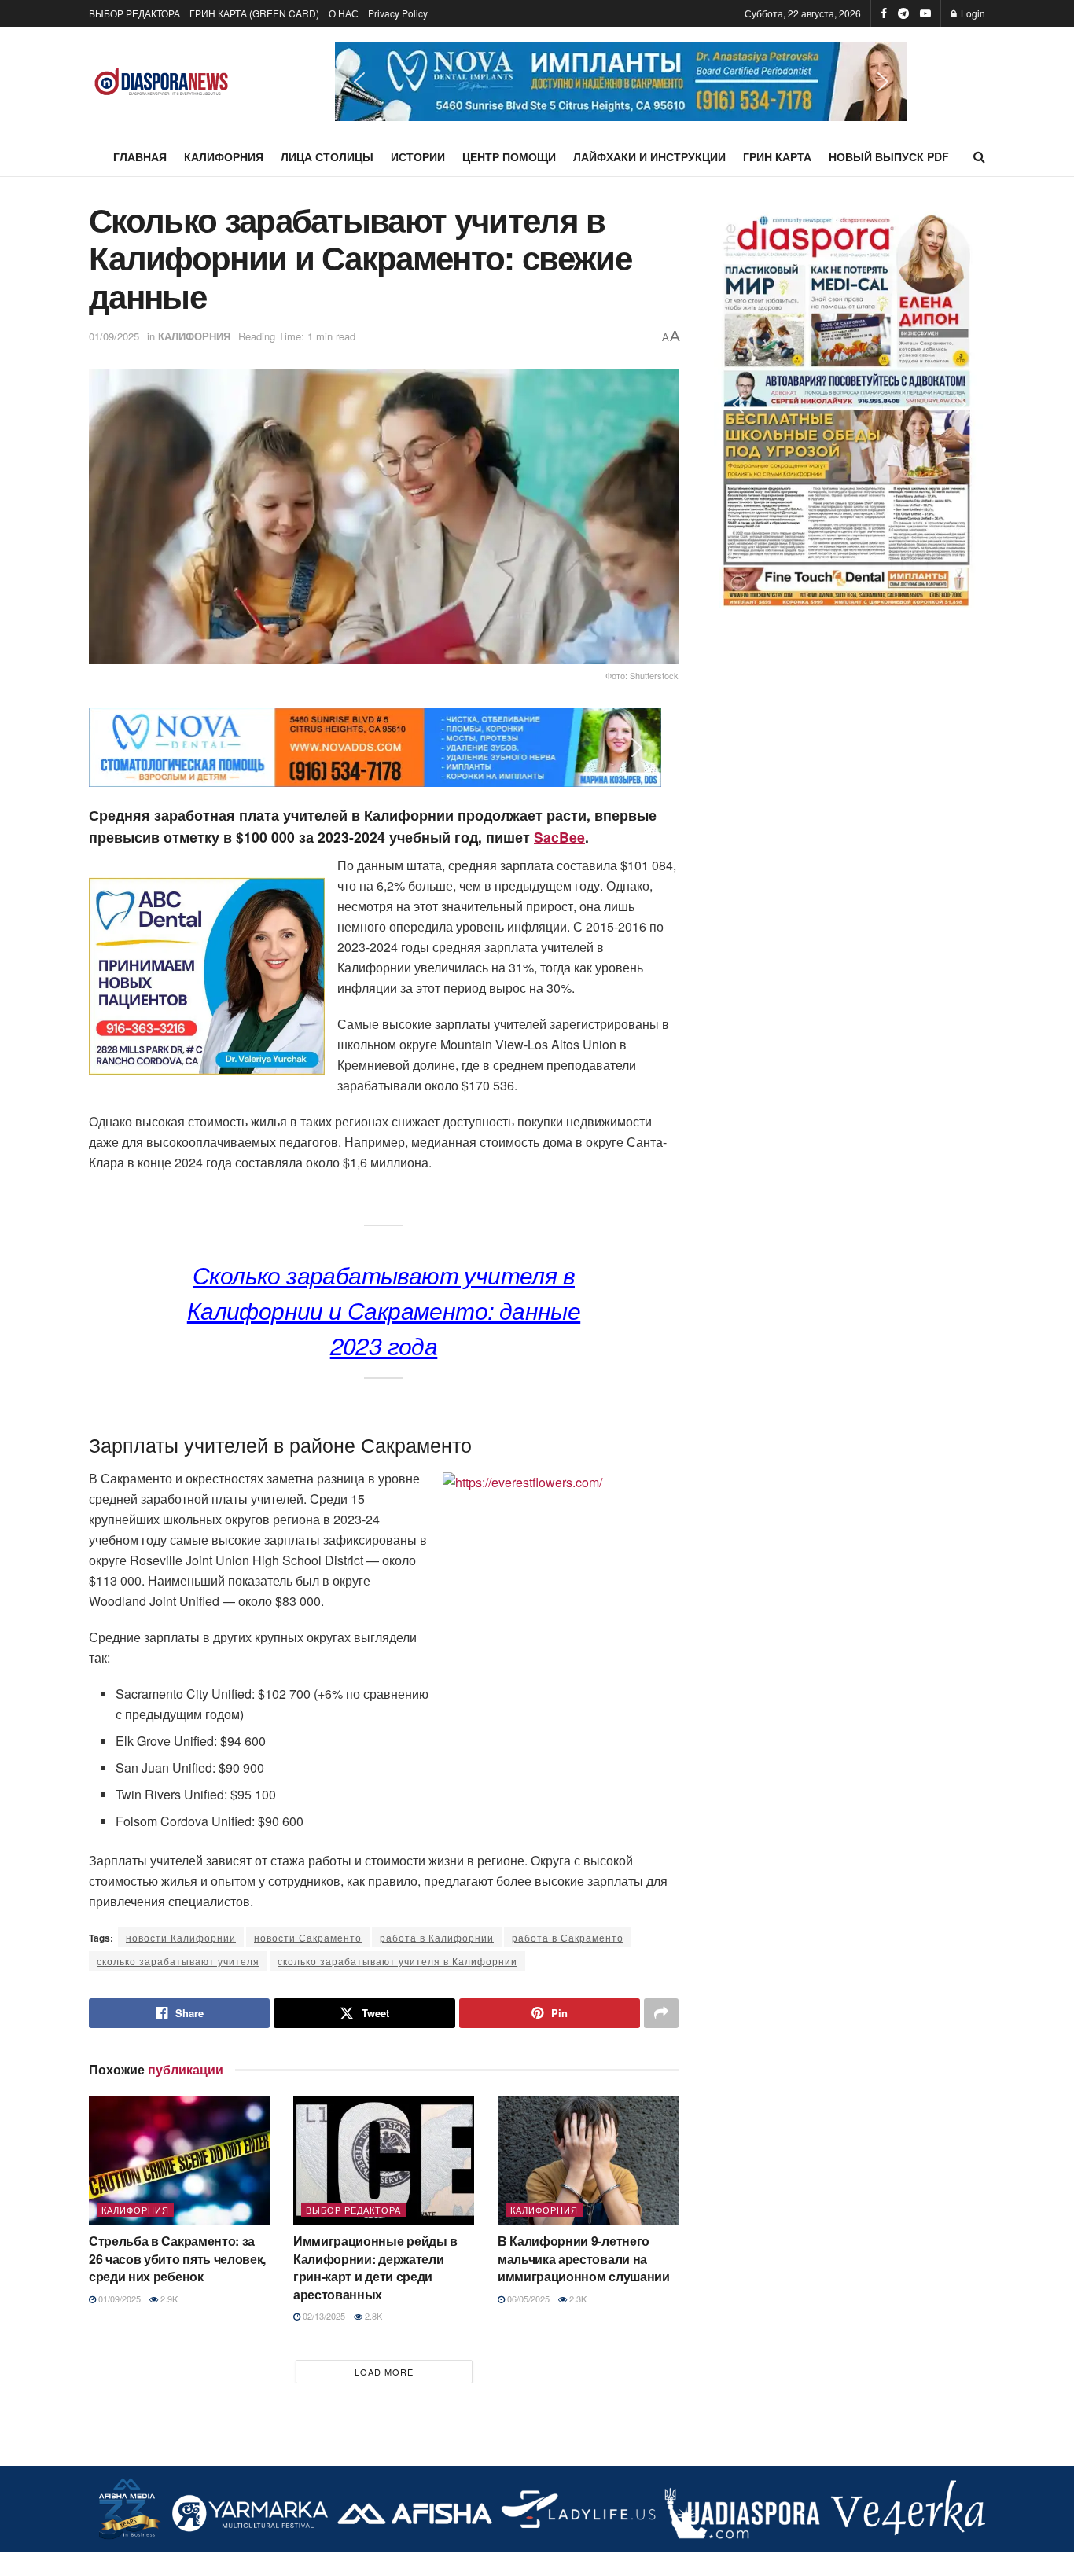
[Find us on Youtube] (925, 13)
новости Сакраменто (308, 1937)
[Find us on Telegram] (903, 13)
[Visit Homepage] (162, 82)
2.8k (372, 2316)
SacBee (559, 837)
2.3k (577, 2299)
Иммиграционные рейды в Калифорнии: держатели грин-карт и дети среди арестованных (375, 2267)
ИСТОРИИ (418, 156)
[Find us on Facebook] (884, 13)
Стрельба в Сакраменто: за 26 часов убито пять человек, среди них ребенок (177, 2258)
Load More (384, 2372)
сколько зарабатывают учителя (178, 1961)
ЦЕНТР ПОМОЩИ (509, 156)
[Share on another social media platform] (661, 2013)
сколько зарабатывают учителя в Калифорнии (397, 1961)
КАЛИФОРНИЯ (224, 156)
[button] (621, 82)
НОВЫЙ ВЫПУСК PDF (889, 156)
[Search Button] (979, 156)
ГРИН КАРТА (777, 156)
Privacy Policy (398, 13)
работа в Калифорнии (437, 1937)
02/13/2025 (323, 2316)
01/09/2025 (114, 336)
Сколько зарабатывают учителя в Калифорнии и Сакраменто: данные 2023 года (384, 1310)
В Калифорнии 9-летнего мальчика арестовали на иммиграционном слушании (584, 2258)
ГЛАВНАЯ (140, 156)
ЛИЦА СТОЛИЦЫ (327, 156)
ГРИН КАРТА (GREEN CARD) (254, 13)
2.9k (168, 2299)
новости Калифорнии (181, 1937)
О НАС (344, 13)
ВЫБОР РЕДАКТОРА (134, 13)
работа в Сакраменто (568, 1937)
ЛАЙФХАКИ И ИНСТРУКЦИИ (649, 156)
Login (972, 13)
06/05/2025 (527, 2299)
